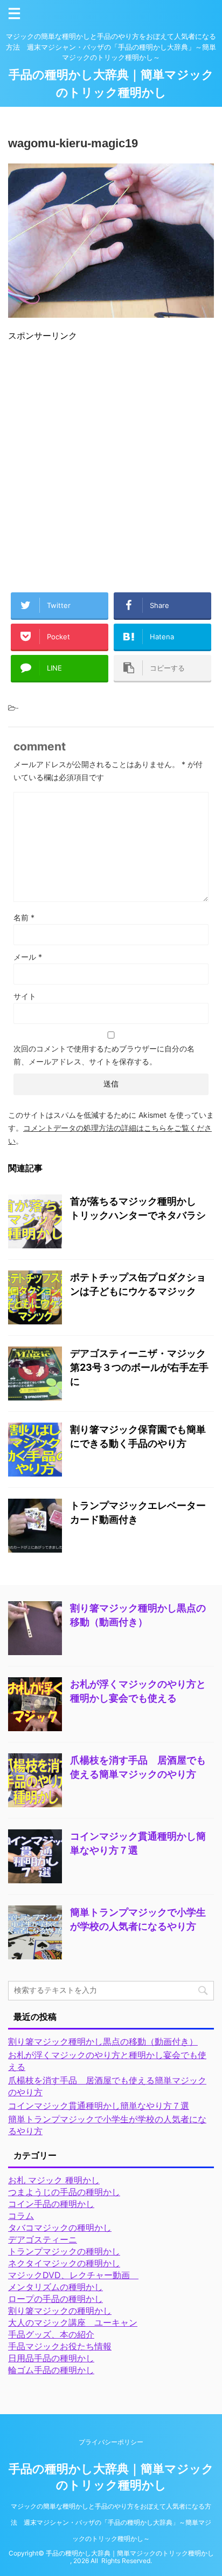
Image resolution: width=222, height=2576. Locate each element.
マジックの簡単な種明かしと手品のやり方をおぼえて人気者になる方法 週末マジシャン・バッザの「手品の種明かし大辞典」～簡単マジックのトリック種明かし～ (111, 2522)
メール (28, 957)
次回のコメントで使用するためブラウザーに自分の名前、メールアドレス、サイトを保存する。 (104, 1055)
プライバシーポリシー (111, 2442)
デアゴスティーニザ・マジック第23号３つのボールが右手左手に (139, 1367)
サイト (25, 996)
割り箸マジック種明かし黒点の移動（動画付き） (103, 2041)
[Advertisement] (111, 462)
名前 (24, 917)
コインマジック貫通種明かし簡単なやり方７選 (99, 2106)
